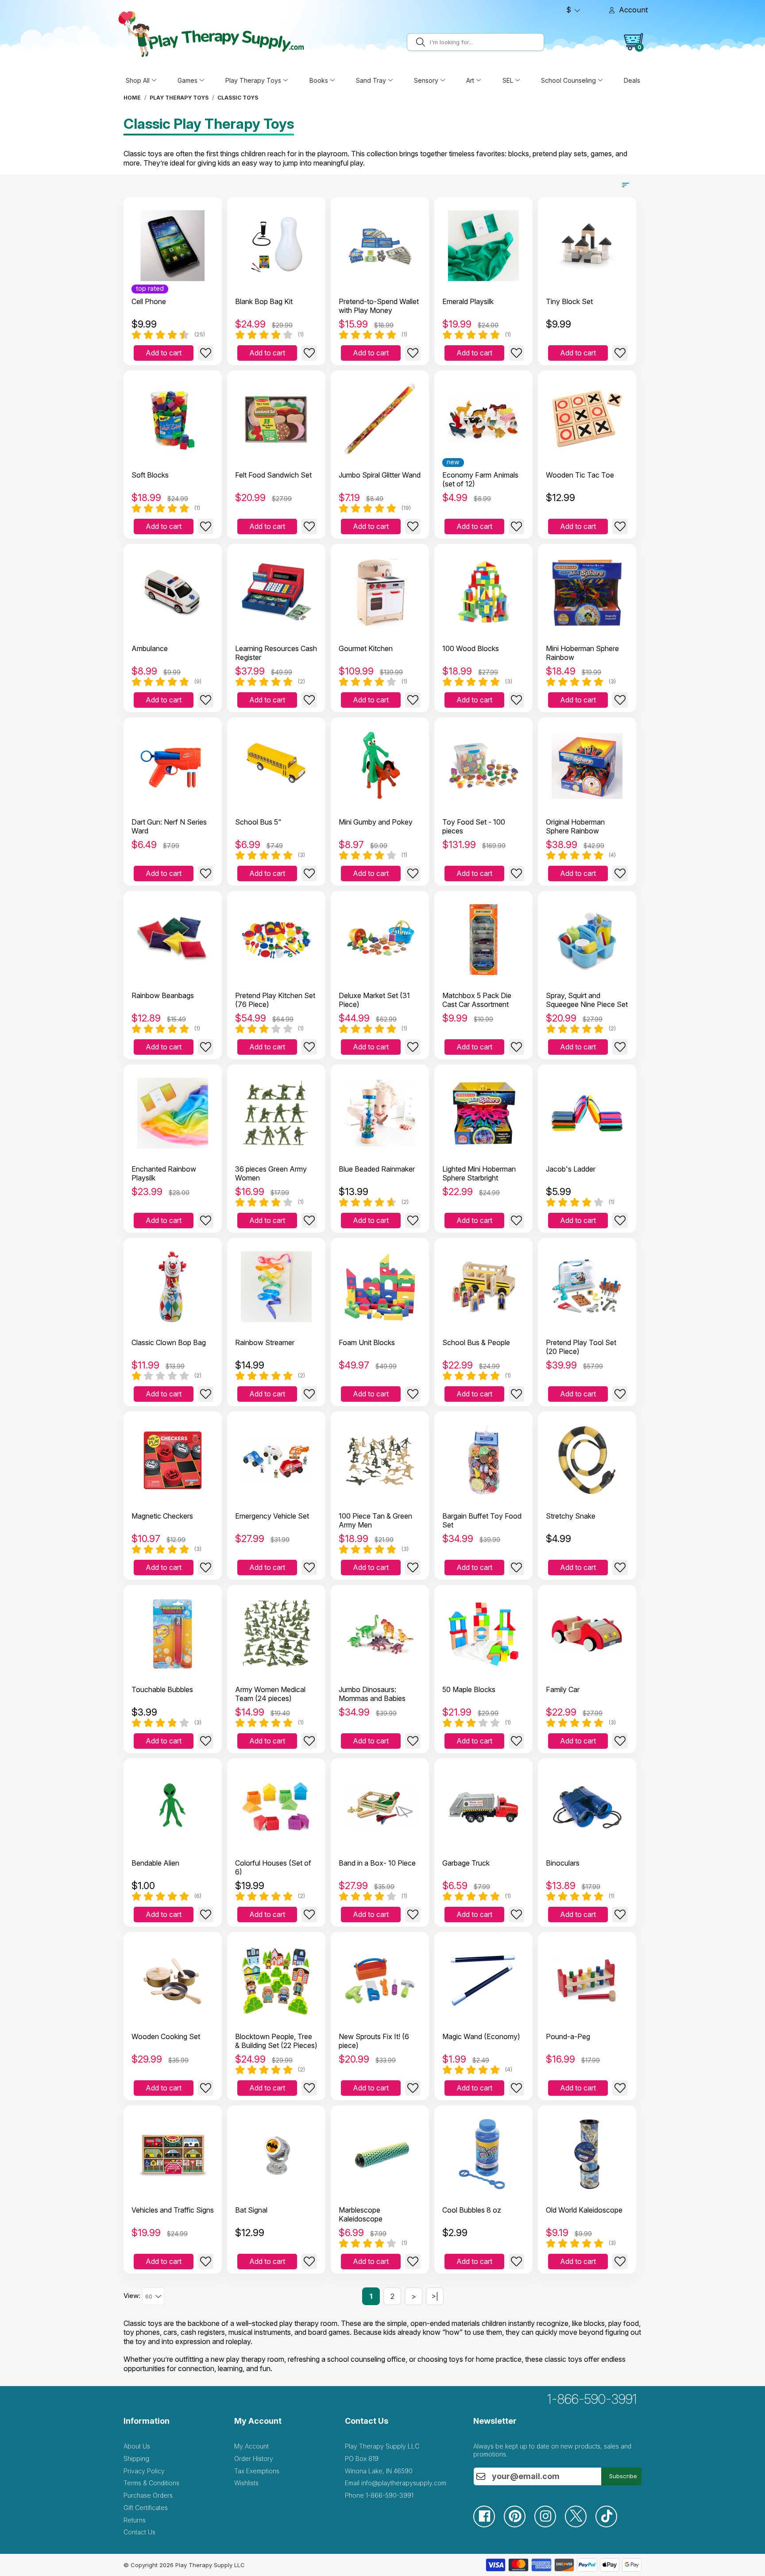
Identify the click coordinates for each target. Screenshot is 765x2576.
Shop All (138, 80)
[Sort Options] (626, 185)
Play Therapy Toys (253, 80)
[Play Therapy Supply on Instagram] (550, 2525)
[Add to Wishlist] (206, 353)
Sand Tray (371, 80)
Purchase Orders (148, 2495)
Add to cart (164, 353)
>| (435, 2296)
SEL (508, 80)
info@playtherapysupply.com (404, 2483)
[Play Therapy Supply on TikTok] (611, 2525)
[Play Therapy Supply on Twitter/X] (580, 2525)
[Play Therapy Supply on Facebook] (489, 2525)
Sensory (426, 80)
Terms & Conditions (151, 2483)
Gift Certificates (146, 2508)
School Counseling (568, 80)
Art (470, 80)
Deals (632, 80)
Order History (254, 2458)
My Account (251, 2446)
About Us (137, 2446)
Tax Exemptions (257, 2471)
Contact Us (139, 2532)
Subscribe (623, 2476)
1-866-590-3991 (592, 2399)
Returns (135, 2520)
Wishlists (246, 2483)
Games (187, 80)
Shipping (136, 2458)
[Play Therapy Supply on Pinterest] (519, 2525)
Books (319, 80)
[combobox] (485, 42)
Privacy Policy (144, 2471)
